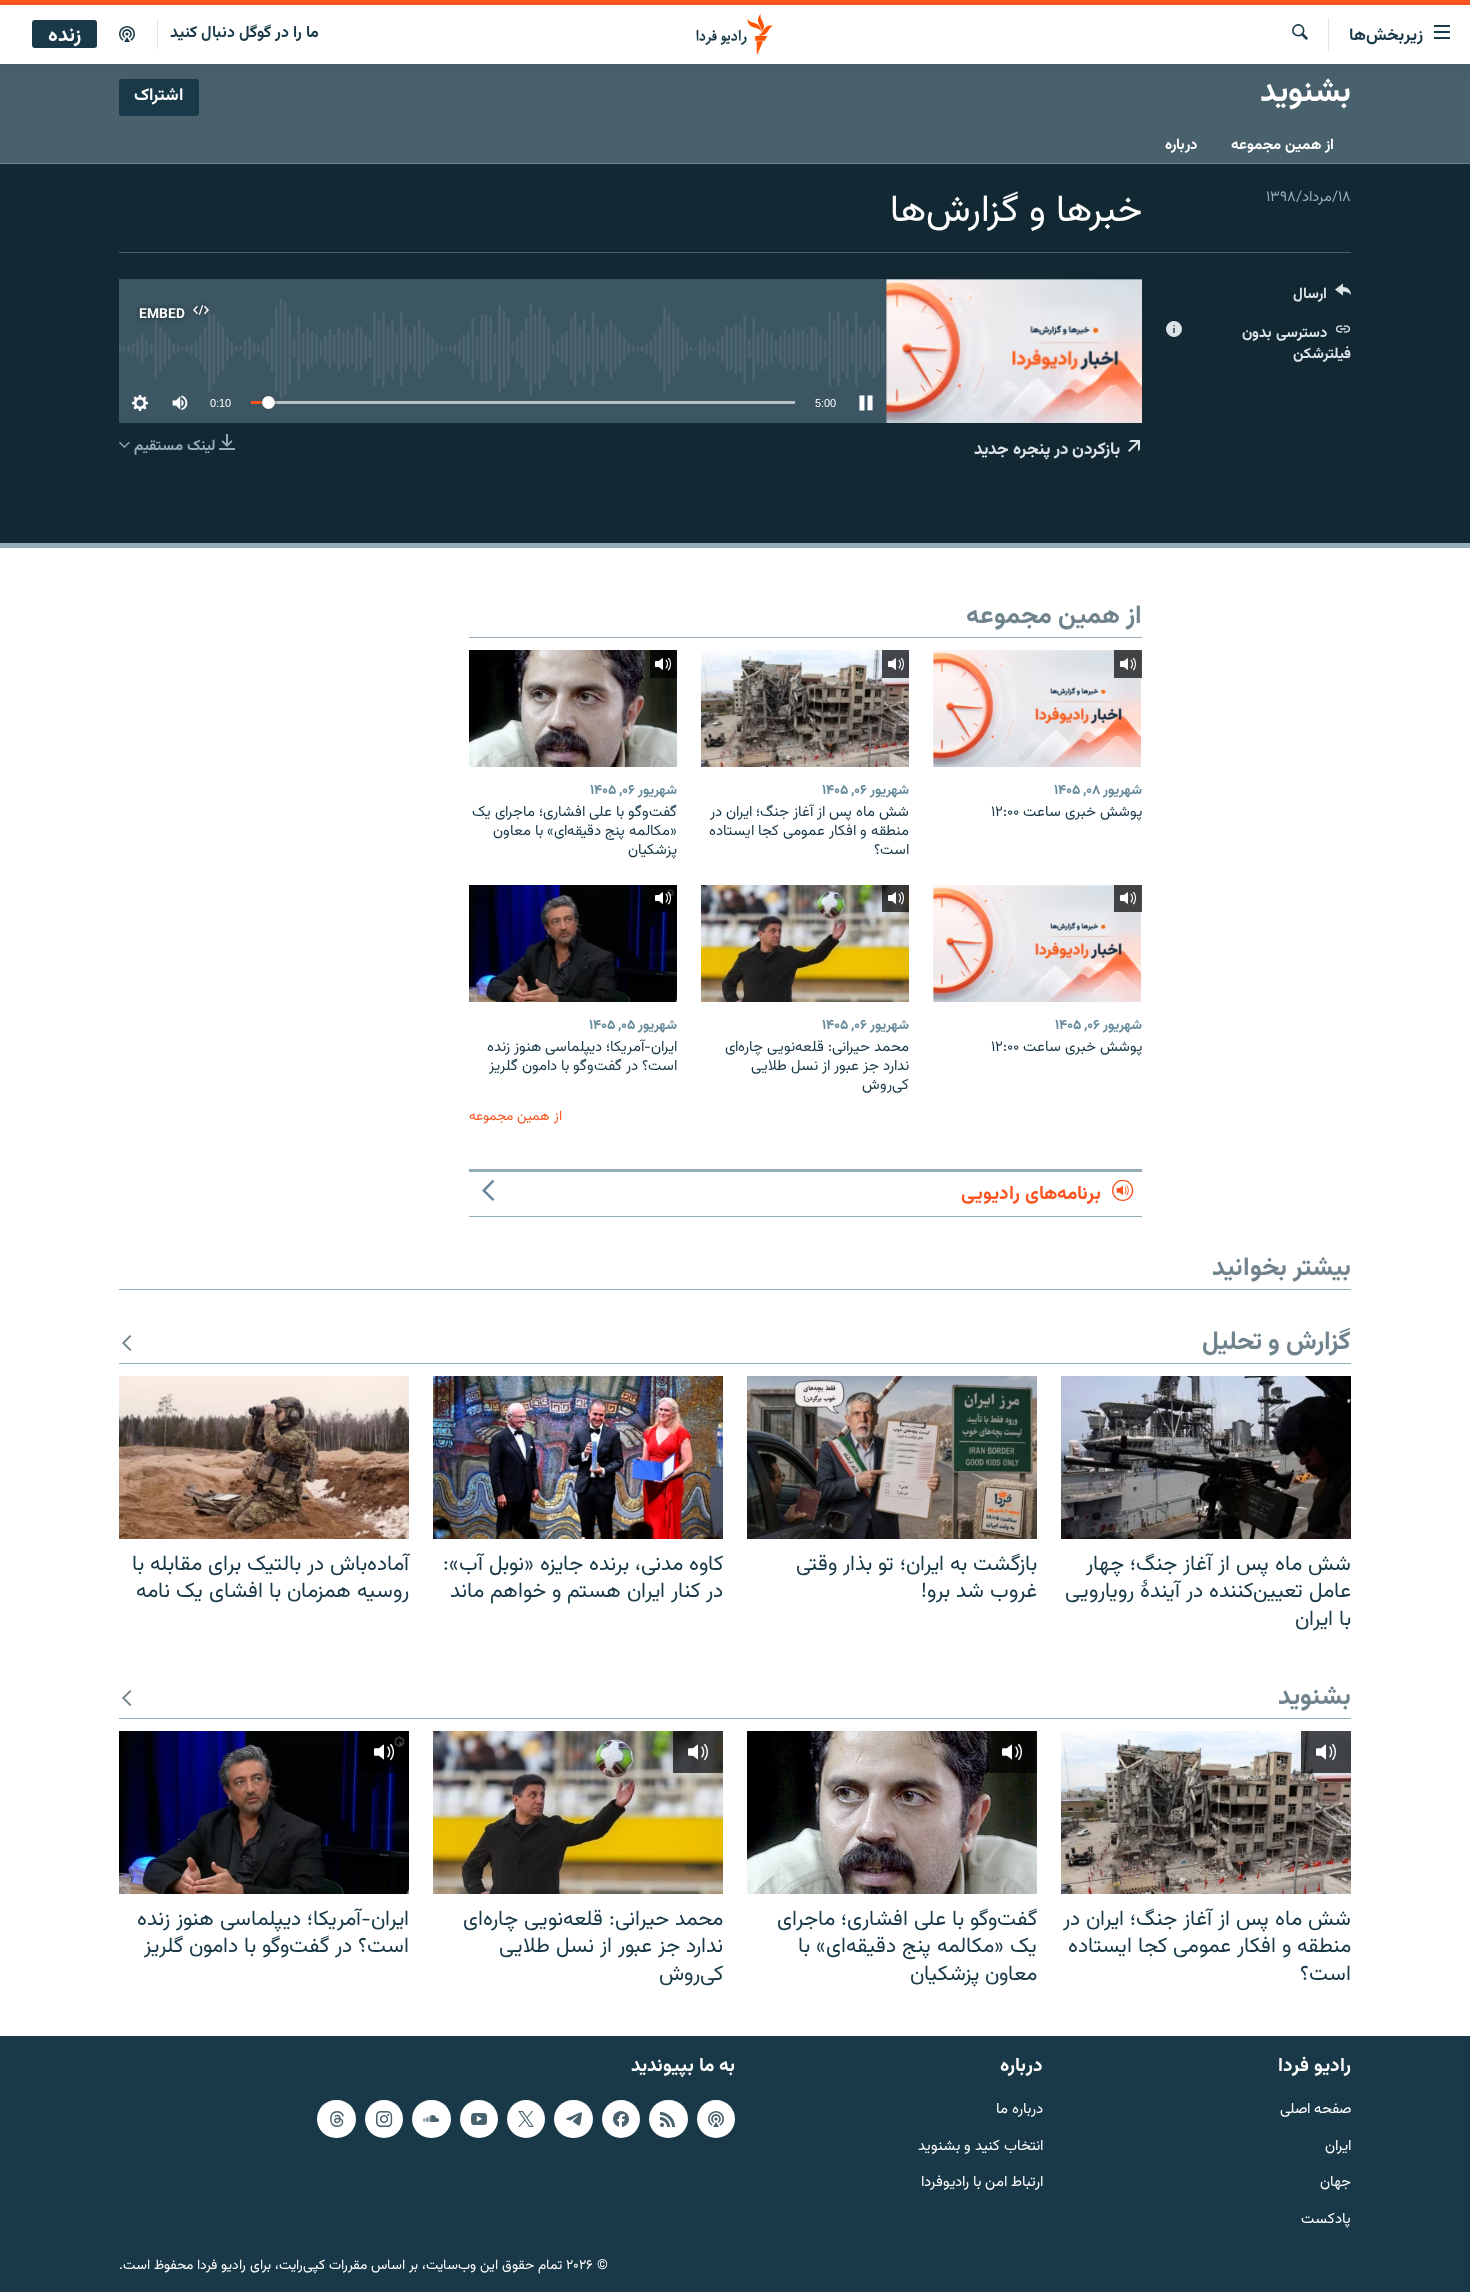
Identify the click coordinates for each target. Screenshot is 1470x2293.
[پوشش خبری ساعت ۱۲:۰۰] (1037, 708)
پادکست (1326, 2221)
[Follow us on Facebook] (621, 2119)
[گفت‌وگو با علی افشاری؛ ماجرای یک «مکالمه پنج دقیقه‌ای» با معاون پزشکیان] (573, 708)
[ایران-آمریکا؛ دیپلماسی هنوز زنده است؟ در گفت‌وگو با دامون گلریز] (573, 943)
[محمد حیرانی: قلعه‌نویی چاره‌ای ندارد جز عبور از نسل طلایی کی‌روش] (805, 943)
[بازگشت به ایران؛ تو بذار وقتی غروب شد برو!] (892, 1457)
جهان (1335, 2184)
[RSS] (668, 2119)
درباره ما (1019, 2110)
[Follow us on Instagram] (384, 2119)
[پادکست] (127, 35)
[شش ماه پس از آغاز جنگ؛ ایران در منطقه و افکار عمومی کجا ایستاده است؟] (805, 708)
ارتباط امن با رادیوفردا (982, 2184)
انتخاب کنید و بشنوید (980, 2147)
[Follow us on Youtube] (479, 2119)
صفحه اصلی (1315, 2110)
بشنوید (1314, 1698)
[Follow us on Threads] (336, 2119)
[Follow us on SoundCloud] (431, 2119)
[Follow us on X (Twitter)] (526, 2119)
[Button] (1322, 298)
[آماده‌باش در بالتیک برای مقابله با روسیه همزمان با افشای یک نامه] (264, 1457)
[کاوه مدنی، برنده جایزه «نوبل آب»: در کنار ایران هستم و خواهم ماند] (578, 1457)
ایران (1338, 2147)
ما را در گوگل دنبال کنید (244, 33)
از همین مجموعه (1282, 145)
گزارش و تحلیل (1276, 1343)
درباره (1181, 145)
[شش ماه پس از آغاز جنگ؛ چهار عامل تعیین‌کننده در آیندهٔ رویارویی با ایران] (1206, 1457)
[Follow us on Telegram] (573, 2119)
